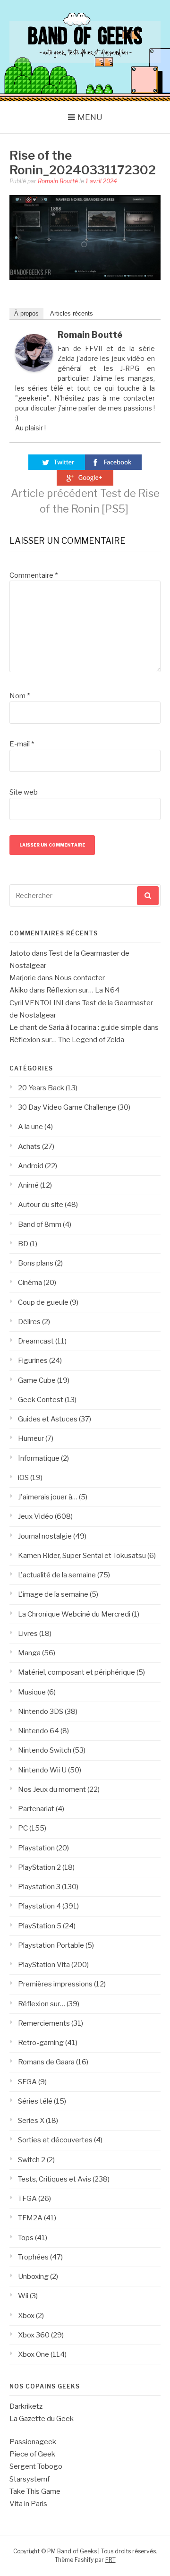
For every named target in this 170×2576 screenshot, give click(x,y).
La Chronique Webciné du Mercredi (74, 1614)
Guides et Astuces (48, 1419)
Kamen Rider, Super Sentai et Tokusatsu (82, 1556)
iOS (23, 1478)
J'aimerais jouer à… (48, 1497)
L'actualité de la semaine (57, 1575)
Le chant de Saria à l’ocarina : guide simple (76, 1027)
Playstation (36, 1848)
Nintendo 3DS (41, 1712)
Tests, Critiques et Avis (55, 2179)
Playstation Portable (51, 1945)
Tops (26, 2238)
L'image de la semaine (53, 1594)
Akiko (19, 990)
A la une (30, 1127)
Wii (23, 2296)
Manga (29, 1653)
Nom (20, 696)
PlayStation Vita (44, 1965)
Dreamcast (36, 1341)
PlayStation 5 (40, 1926)
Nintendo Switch (45, 1750)
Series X (31, 2121)
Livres (28, 1634)
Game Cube (37, 1380)
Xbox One (34, 2354)
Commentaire (34, 575)
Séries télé (35, 2101)
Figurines (33, 1361)
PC (23, 1828)
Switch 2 (32, 2160)
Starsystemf (30, 2479)
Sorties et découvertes (55, 2140)
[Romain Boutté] (34, 369)
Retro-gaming (41, 2043)
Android (31, 1166)
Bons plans (36, 1263)
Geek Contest (41, 1400)
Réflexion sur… (42, 2004)
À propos (26, 313)
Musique (32, 1692)
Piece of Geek (32, 2454)
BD (23, 1244)
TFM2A (30, 2218)
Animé (28, 1185)
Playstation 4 (39, 1906)
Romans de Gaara (46, 2062)
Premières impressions (55, 1984)
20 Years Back (41, 1088)
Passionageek (33, 2442)
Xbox (26, 2316)
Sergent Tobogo (36, 2466)
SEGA (27, 2082)
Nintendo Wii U (42, 1770)
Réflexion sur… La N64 (83, 990)
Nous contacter (80, 978)
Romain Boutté (58, 181)
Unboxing (33, 2276)
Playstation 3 (39, 1887)
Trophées (33, 2257)
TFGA (27, 2199)
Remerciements (44, 2023)
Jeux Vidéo (36, 1516)
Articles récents (72, 313)
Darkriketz (26, 2406)
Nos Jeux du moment (52, 1789)
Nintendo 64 (38, 1731)
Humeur (31, 1438)
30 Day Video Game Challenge (67, 1107)
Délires (29, 1322)
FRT (110, 2560)
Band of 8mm (40, 1224)
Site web (24, 792)
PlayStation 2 (39, 1867)
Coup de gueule (43, 1302)
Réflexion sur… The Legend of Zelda (67, 1040)
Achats (29, 1147)
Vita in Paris (28, 2504)
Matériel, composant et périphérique (76, 1672)
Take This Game (35, 2491)
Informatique (39, 1458)
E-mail (22, 744)
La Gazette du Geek (42, 2419)
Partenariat (36, 1809)
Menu (90, 117)
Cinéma (30, 1283)
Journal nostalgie (45, 1536)
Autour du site (41, 1205)
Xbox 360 (34, 2335)
